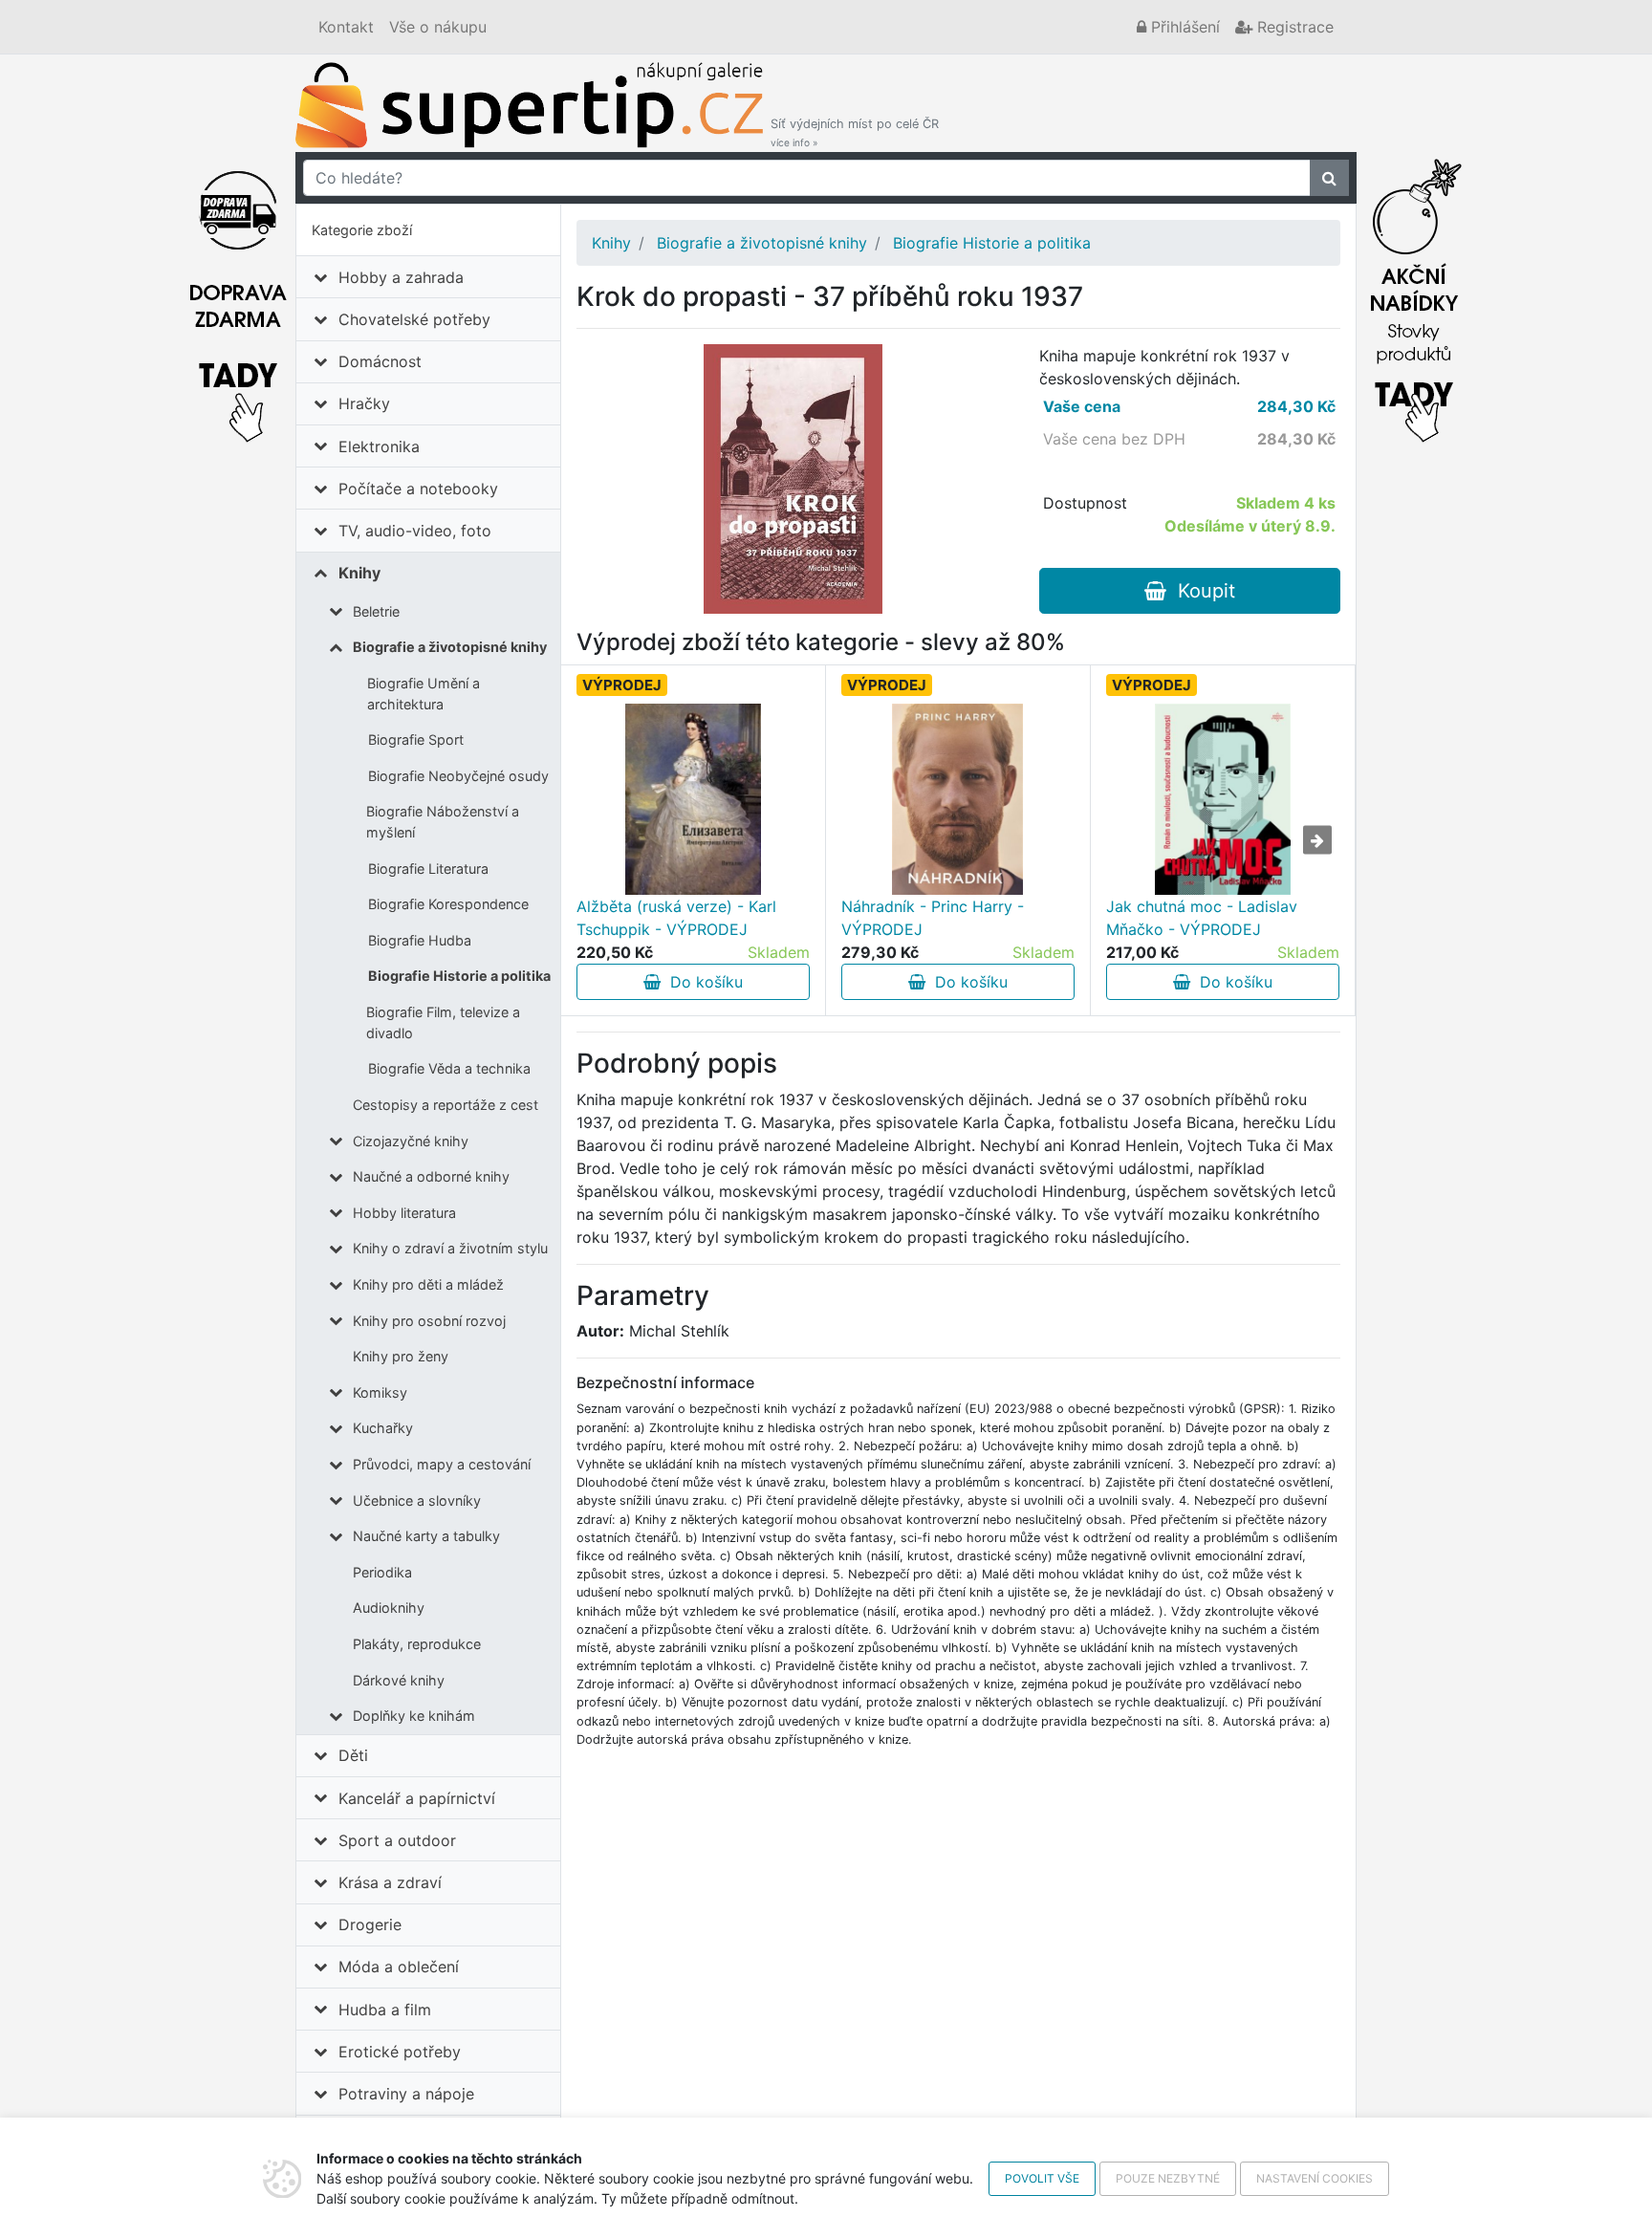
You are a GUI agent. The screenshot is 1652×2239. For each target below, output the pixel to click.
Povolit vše (1042, 2178)
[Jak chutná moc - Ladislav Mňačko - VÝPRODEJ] (1223, 799)
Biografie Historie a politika (459, 976)
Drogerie (370, 1924)
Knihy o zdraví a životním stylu (450, 1248)
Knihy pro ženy (401, 1356)
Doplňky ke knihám (414, 1716)
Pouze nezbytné (1168, 2178)
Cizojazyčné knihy (411, 1141)
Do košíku (702, 982)
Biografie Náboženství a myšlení (443, 822)
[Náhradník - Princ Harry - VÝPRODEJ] (957, 799)
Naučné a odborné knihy (431, 1176)
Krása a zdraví (390, 1882)
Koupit (1201, 591)
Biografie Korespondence (448, 904)
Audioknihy (389, 1608)
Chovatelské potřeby (414, 319)
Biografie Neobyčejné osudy (458, 776)
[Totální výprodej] (1414, 295)
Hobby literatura (404, 1213)
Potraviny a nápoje (406, 2094)
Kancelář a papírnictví (417, 1798)
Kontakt (346, 27)
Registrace (1293, 27)
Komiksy (380, 1392)
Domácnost (380, 361)
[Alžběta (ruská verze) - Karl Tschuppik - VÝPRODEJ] (694, 799)
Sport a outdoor (397, 1840)
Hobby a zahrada (401, 277)
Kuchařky (383, 1428)
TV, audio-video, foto (415, 531)
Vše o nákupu (438, 27)
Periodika (382, 1572)
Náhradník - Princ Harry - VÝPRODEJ (933, 918)
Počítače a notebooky (418, 489)
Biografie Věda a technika (449, 1068)
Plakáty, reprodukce (417, 1644)
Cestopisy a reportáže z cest (446, 1105)
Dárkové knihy (399, 1680)
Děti (353, 1755)
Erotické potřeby (400, 2052)
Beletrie (376, 611)
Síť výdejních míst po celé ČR (855, 132)
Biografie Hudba (420, 940)
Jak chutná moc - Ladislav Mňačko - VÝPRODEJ (1202, 918)
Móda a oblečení (399, 1967)
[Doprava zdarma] (238, 295)
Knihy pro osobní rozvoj (429, 1321)
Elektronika (379, 446)
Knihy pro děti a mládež (428, 1284)
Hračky (364, 403)
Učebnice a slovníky (417, 1500)
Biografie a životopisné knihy (450, 647)
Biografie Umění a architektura (424, 694)
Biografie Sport (416, 739)
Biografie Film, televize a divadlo (443, 1022)
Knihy (359, 573)
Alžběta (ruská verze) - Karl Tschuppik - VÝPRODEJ (676, 918)
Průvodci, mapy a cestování (442, 1464)
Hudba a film (385, 2010)
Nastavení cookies (1315, 2178)
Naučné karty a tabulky (426, 1536)
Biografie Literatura (428, 869)
